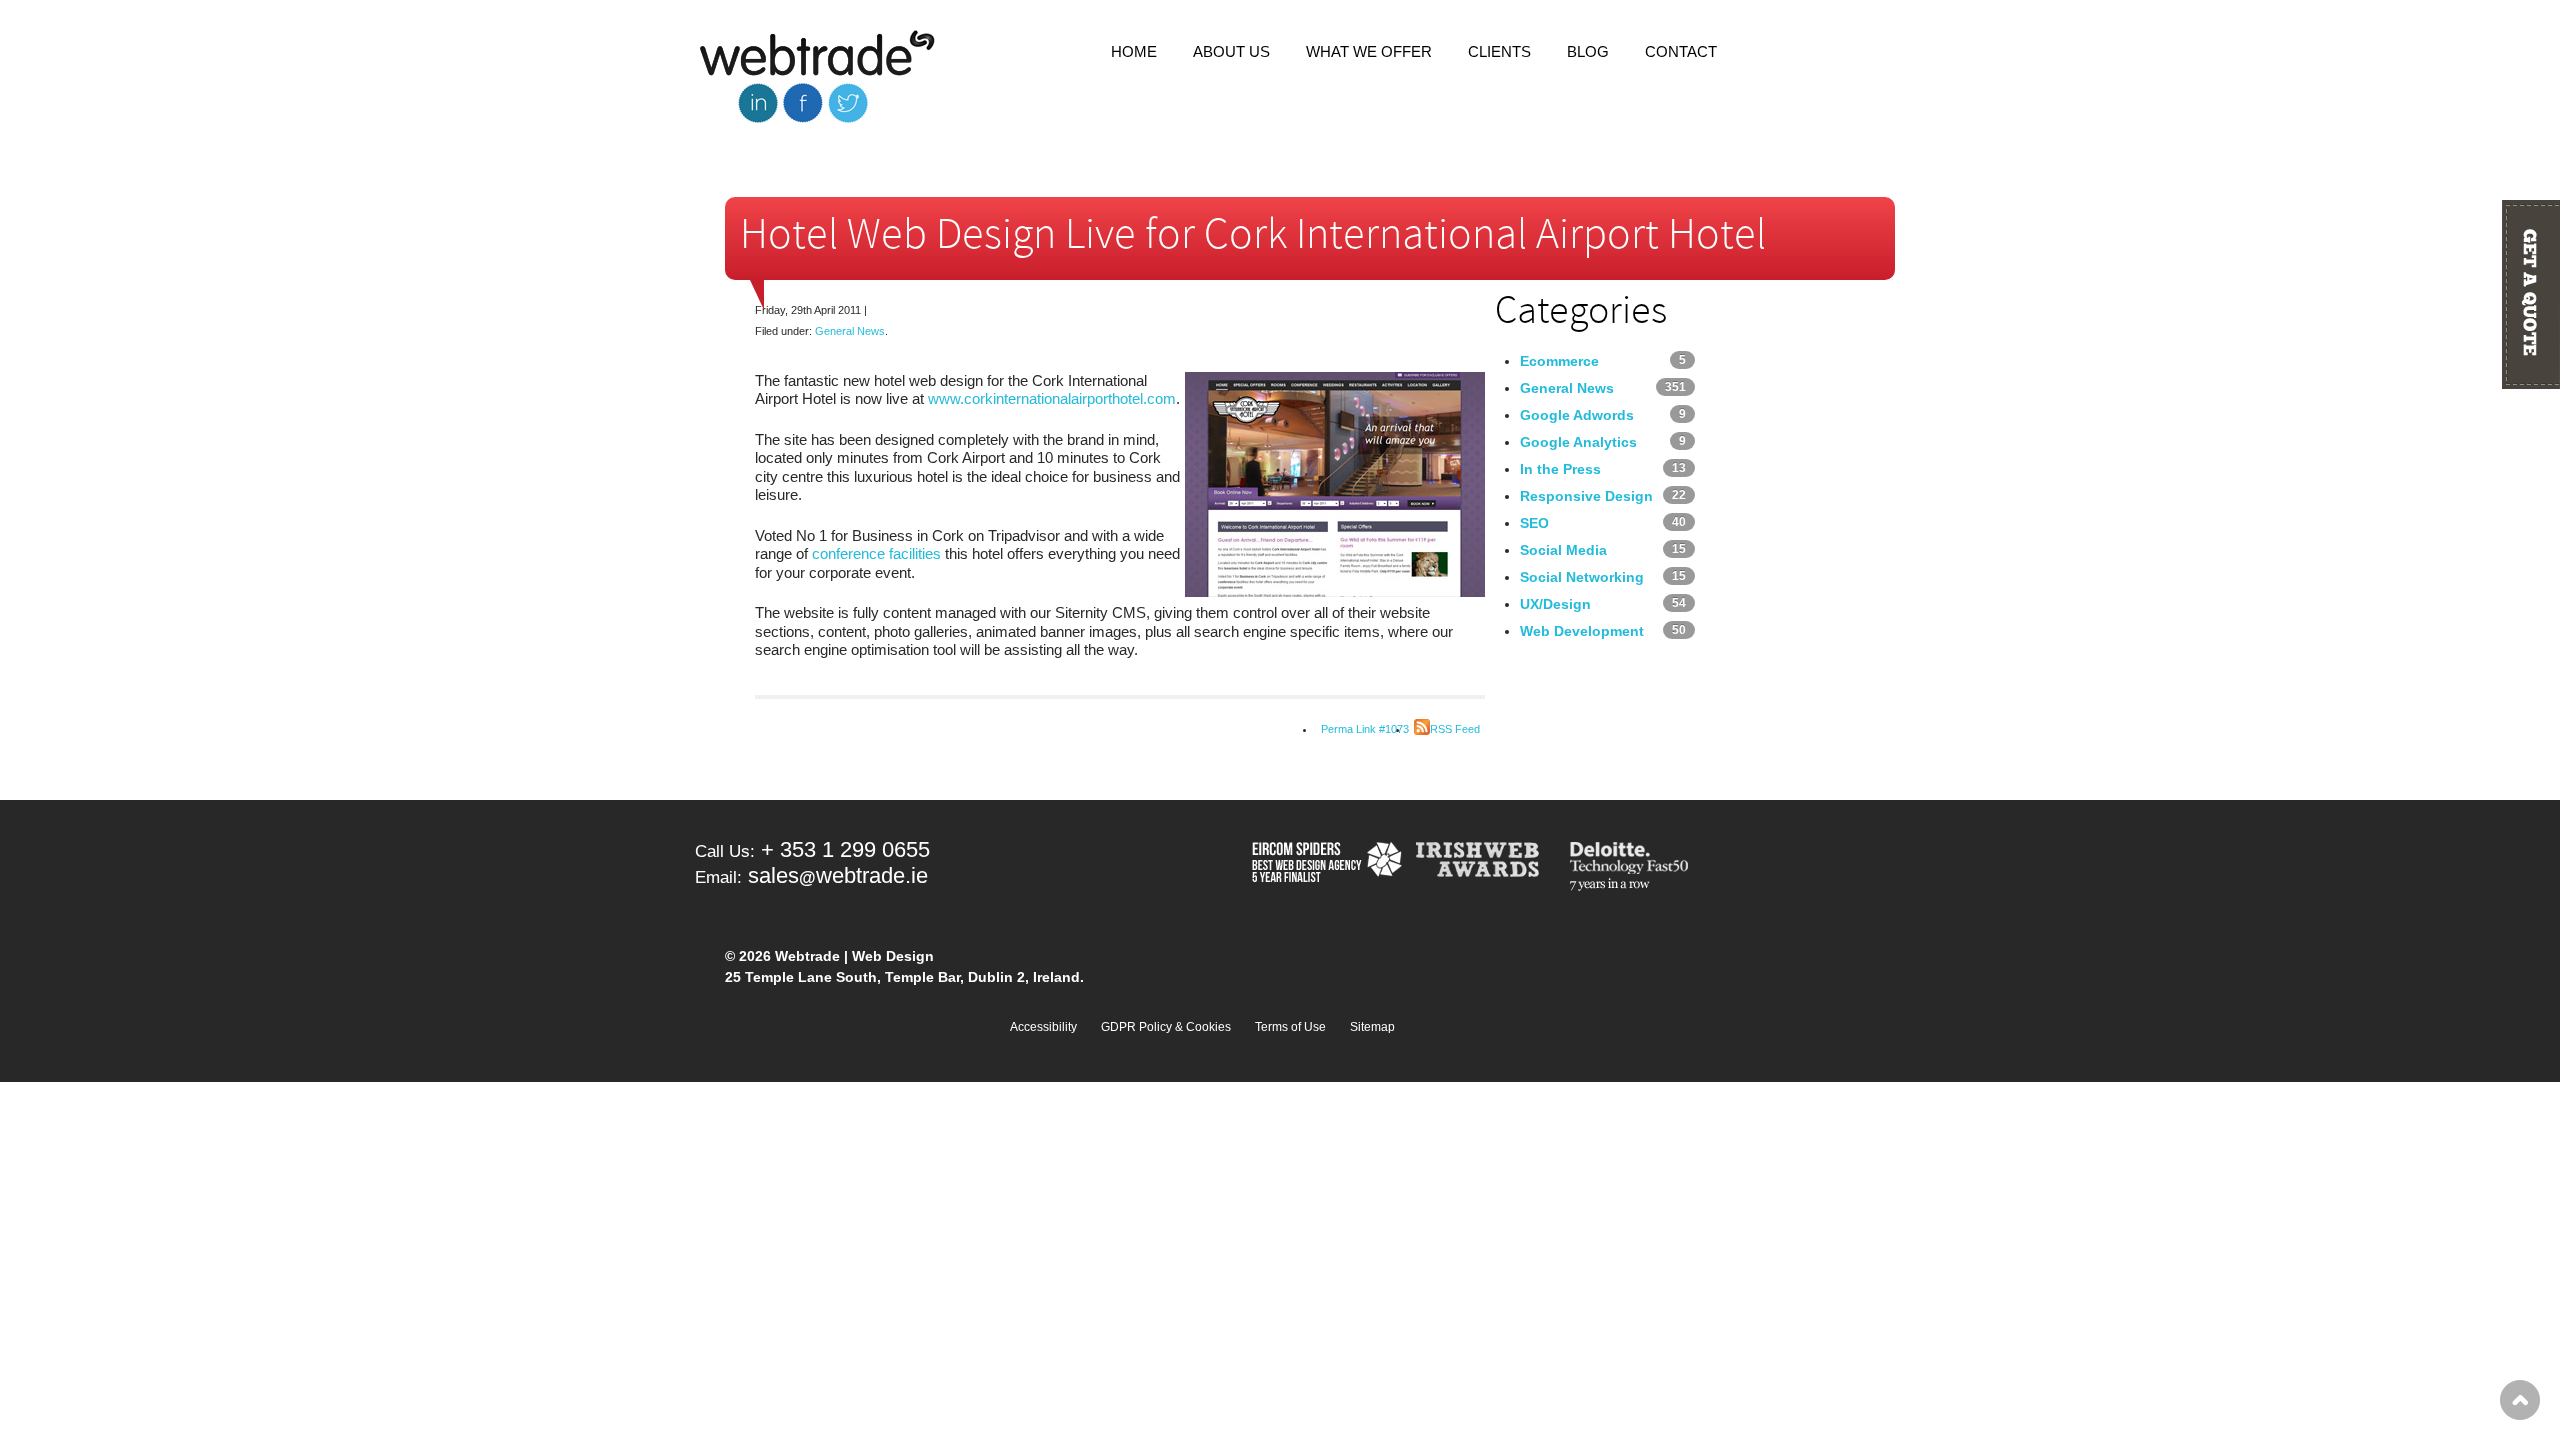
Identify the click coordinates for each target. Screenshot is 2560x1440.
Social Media (1563, 550)
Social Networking (1582, 577)
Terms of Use (1290, 1027)
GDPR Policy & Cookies (1166, 1027)
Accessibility (1043, 1027)
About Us (1231, 51)
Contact (1681, 51)
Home (1134, 51)
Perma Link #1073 (1365, 729)
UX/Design (1555, 604)
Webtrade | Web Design (818, 54)
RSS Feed (1455, 729)
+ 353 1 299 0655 (845, 849)
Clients (1499, 51)
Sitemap (1372, 1027)
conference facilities (876, 553)
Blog (1588, 51)
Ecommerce (1559, 361)
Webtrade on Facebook (802, 102)
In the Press (1560, 469)
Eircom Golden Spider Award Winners (1325, 868)
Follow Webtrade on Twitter (847, 102)
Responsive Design (1586, 496)
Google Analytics (1578, 442)
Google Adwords (1577, 415)
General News (850, 331)
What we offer (1369, 51)
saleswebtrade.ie (838, 875)
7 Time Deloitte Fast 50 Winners (1633, 868)
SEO (1534, 523)
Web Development (1582, 631)
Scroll (2520, 1400)
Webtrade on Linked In (757, 102)
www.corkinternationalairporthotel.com (1052, 398)
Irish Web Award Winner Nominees (1484, 868)
